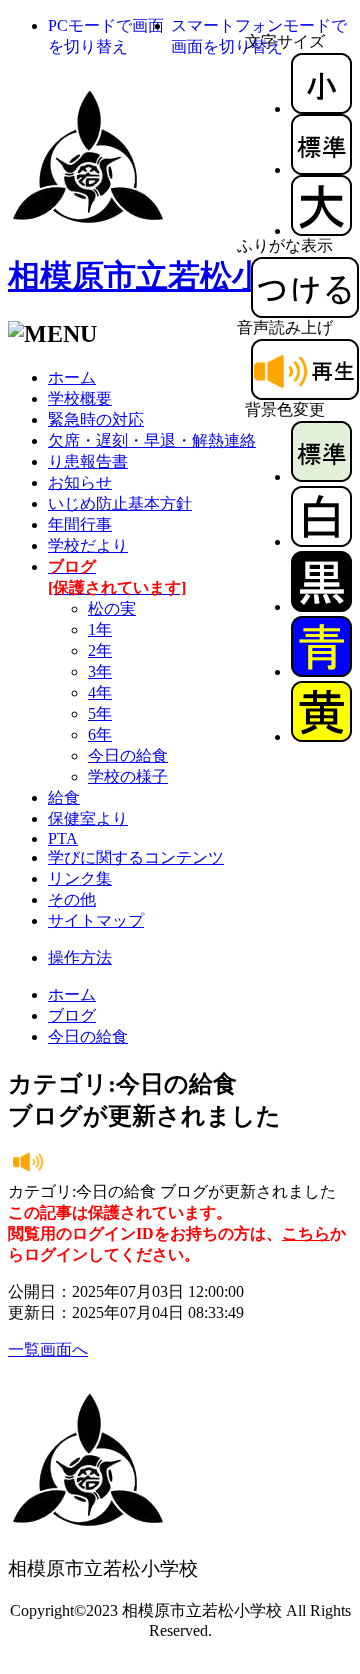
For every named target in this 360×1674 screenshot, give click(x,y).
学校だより (88, 545)
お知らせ (80, 482)
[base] (321, 476)
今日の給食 (128, 755)
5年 (100, 713)
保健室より (88, 818)
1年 (100, 629)
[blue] (321, 671)
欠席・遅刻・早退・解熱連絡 (152, 440)
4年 (100, 692)
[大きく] (321, 230)
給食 (64, 797)
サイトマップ (96, 920)
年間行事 (80, 524)
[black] (321, 606)
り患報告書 (88, 461)
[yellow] (321, 736)
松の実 (112, 608)
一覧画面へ (48, 1349)
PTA (63, 838)
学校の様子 (128, 776)
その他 (72, 899)
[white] (321, 541)
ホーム (72, 377)
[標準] (321, 169)
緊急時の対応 (96, 419)
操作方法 (80, 957)
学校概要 (80, 398)
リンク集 (80, 878)
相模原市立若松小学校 (168, 276)
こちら (306, 1233)
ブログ (72, 1015)
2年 (100, 650)
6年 (100, 734)
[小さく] (321, 108)
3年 (100, 671)
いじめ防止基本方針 (120, 503)
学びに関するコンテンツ (136, 857)
